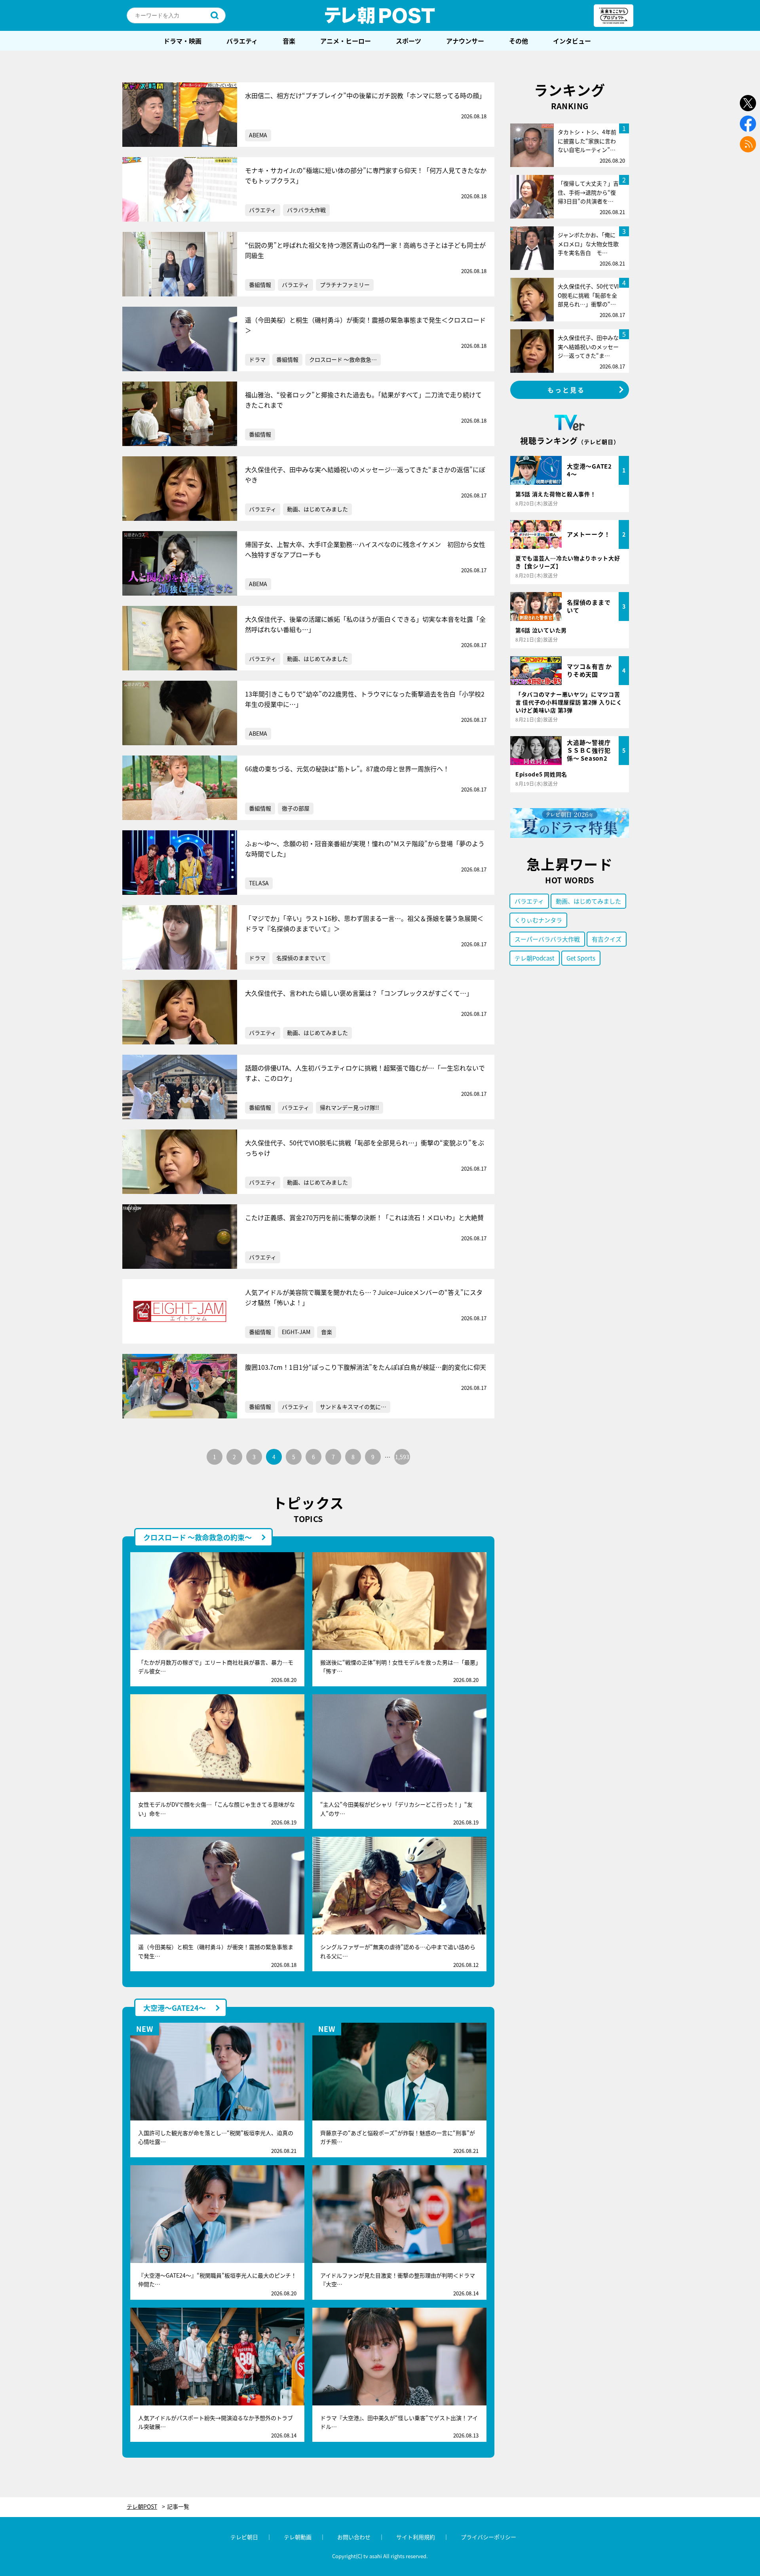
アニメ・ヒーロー (346, 41)
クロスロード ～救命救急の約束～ (198, 1537)
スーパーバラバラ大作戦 (547, 939)
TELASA (259, 883)
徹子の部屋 (296, 808)
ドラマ (257, 359)
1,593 (402, 1457)
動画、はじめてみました (317, 509)
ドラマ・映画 (182, 41)
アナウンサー (465, 41)
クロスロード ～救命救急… (343, 359)
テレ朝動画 (298, 2537)
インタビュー (572, 41)
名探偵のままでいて (301, 958)
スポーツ (408, 41)
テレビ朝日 (244, 2537)
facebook (748, 124)
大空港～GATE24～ (175, 2008)
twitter (748, 103)
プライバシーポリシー (488, 2537)
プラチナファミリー (345, 285)
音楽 (289, 41)
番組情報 (260, 285)
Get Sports (581, 958)
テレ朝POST (380, 15)
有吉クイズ (607, 939)
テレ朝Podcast (535, 958)
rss (748, 144)
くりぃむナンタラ (538, 920)
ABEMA (258, 135)
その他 (519, 41)
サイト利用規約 (416, 2537)
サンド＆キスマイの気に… (353, 1407)
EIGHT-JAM (296, 1332)
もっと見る (566, 390)
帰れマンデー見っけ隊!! (350, 1107)
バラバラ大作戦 (306, 210)
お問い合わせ (354, 2537)
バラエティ (242, 41)
